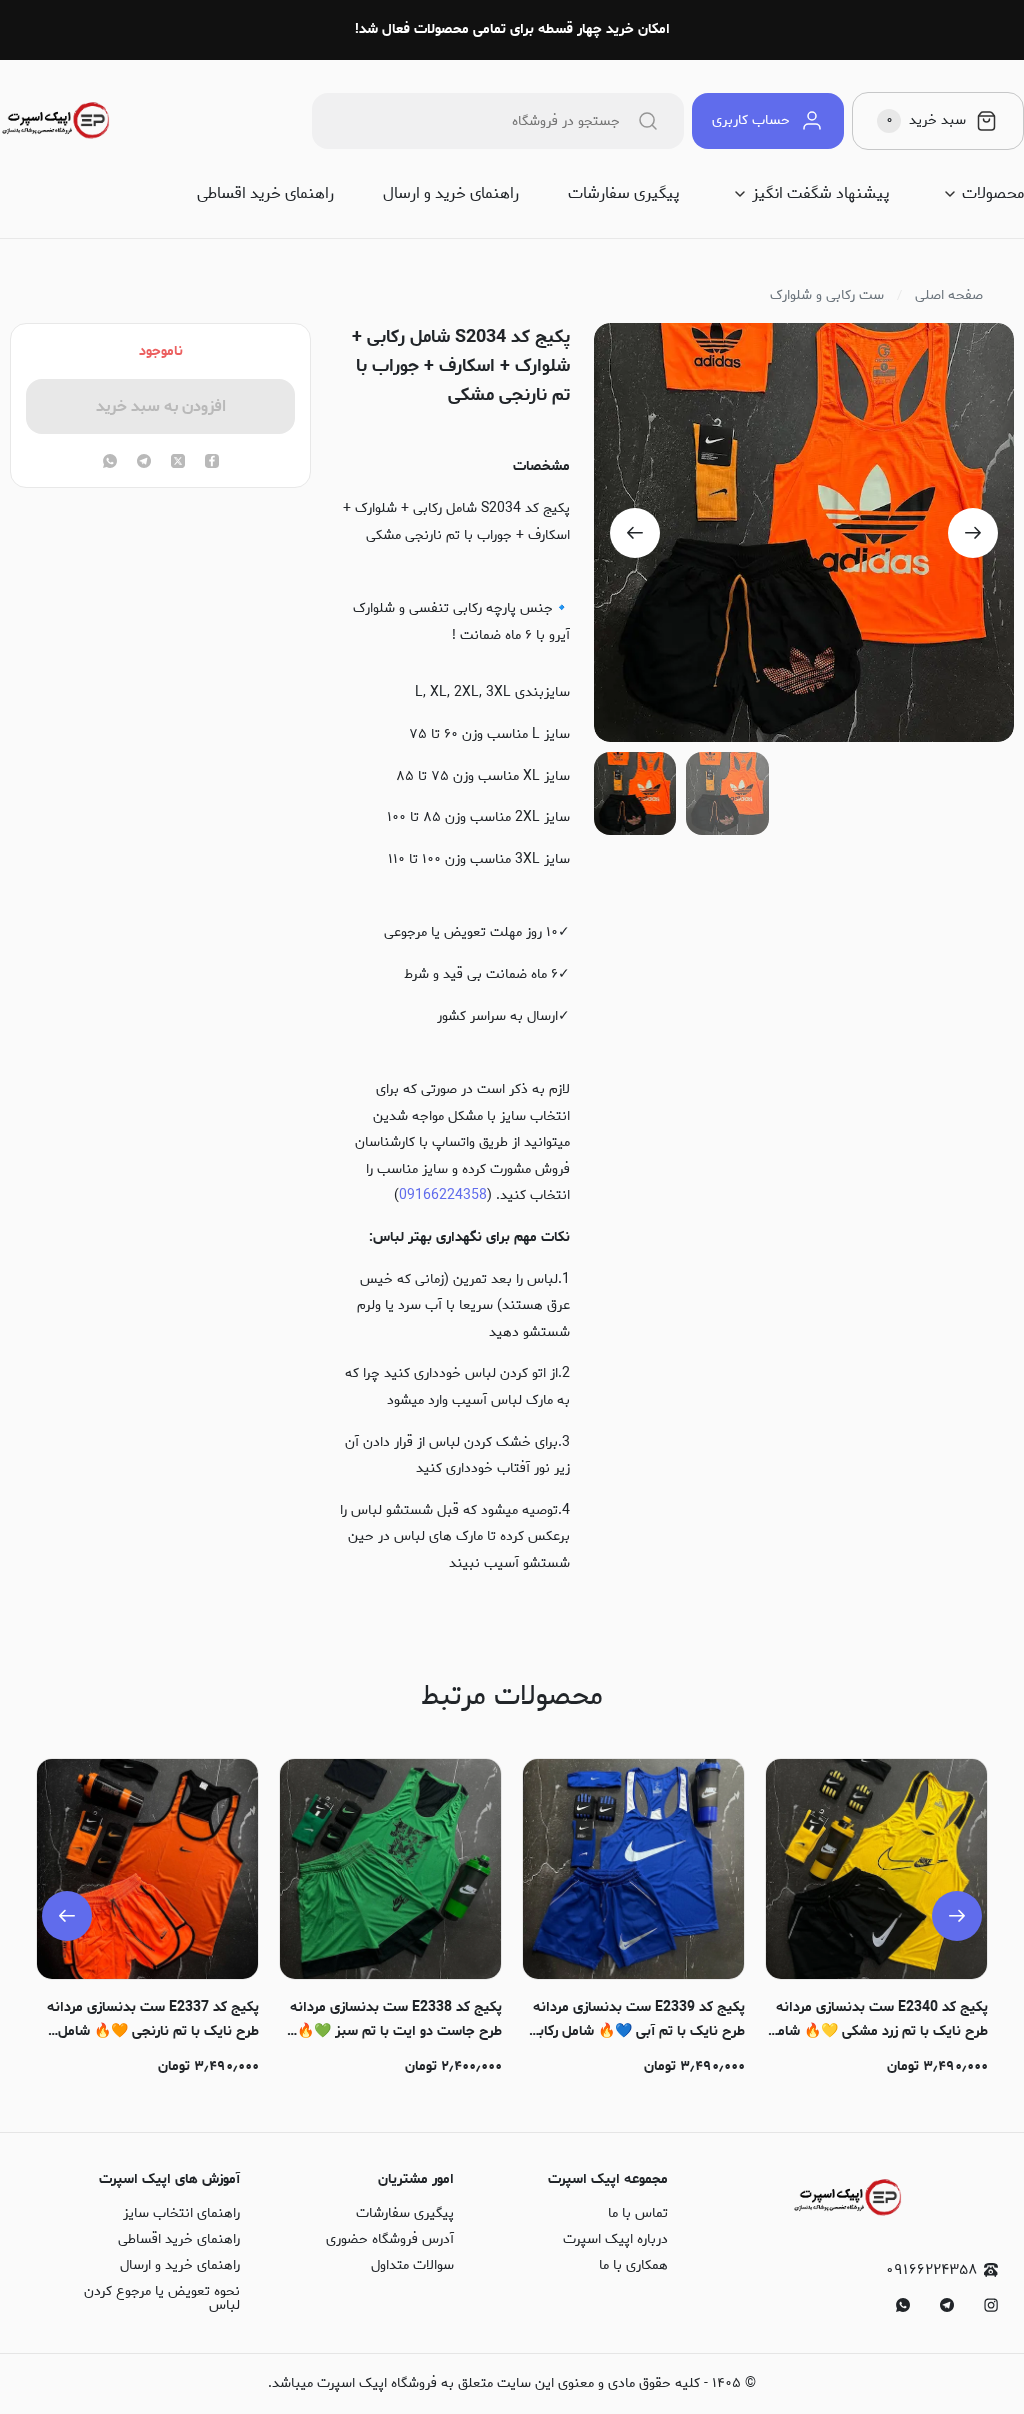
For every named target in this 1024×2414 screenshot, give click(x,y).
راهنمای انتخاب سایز (181, 2213)
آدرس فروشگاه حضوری (390, 2239)
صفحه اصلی (949, 296)
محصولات (993, 194)
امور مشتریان (416, 2179)
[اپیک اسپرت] (56, 121)
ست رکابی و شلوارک (827, 296)
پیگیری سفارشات (623, 194)
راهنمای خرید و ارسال (451, 194)
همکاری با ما (633, 2265)
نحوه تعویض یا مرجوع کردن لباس (162, 2298)
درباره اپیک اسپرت (615, 2239)
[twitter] (178, 463)
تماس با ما (638, 2213)
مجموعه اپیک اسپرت (608, 2179)
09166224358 (443, 1195)
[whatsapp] (110, 463)
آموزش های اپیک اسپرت (169, 2179)
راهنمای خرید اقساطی (265, 194)
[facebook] (212, 463)
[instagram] (991, 2305)
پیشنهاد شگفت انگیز (820, 194)
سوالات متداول (412, 2265)
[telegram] (144, 463)
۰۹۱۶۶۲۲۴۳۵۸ (931, 2270)
